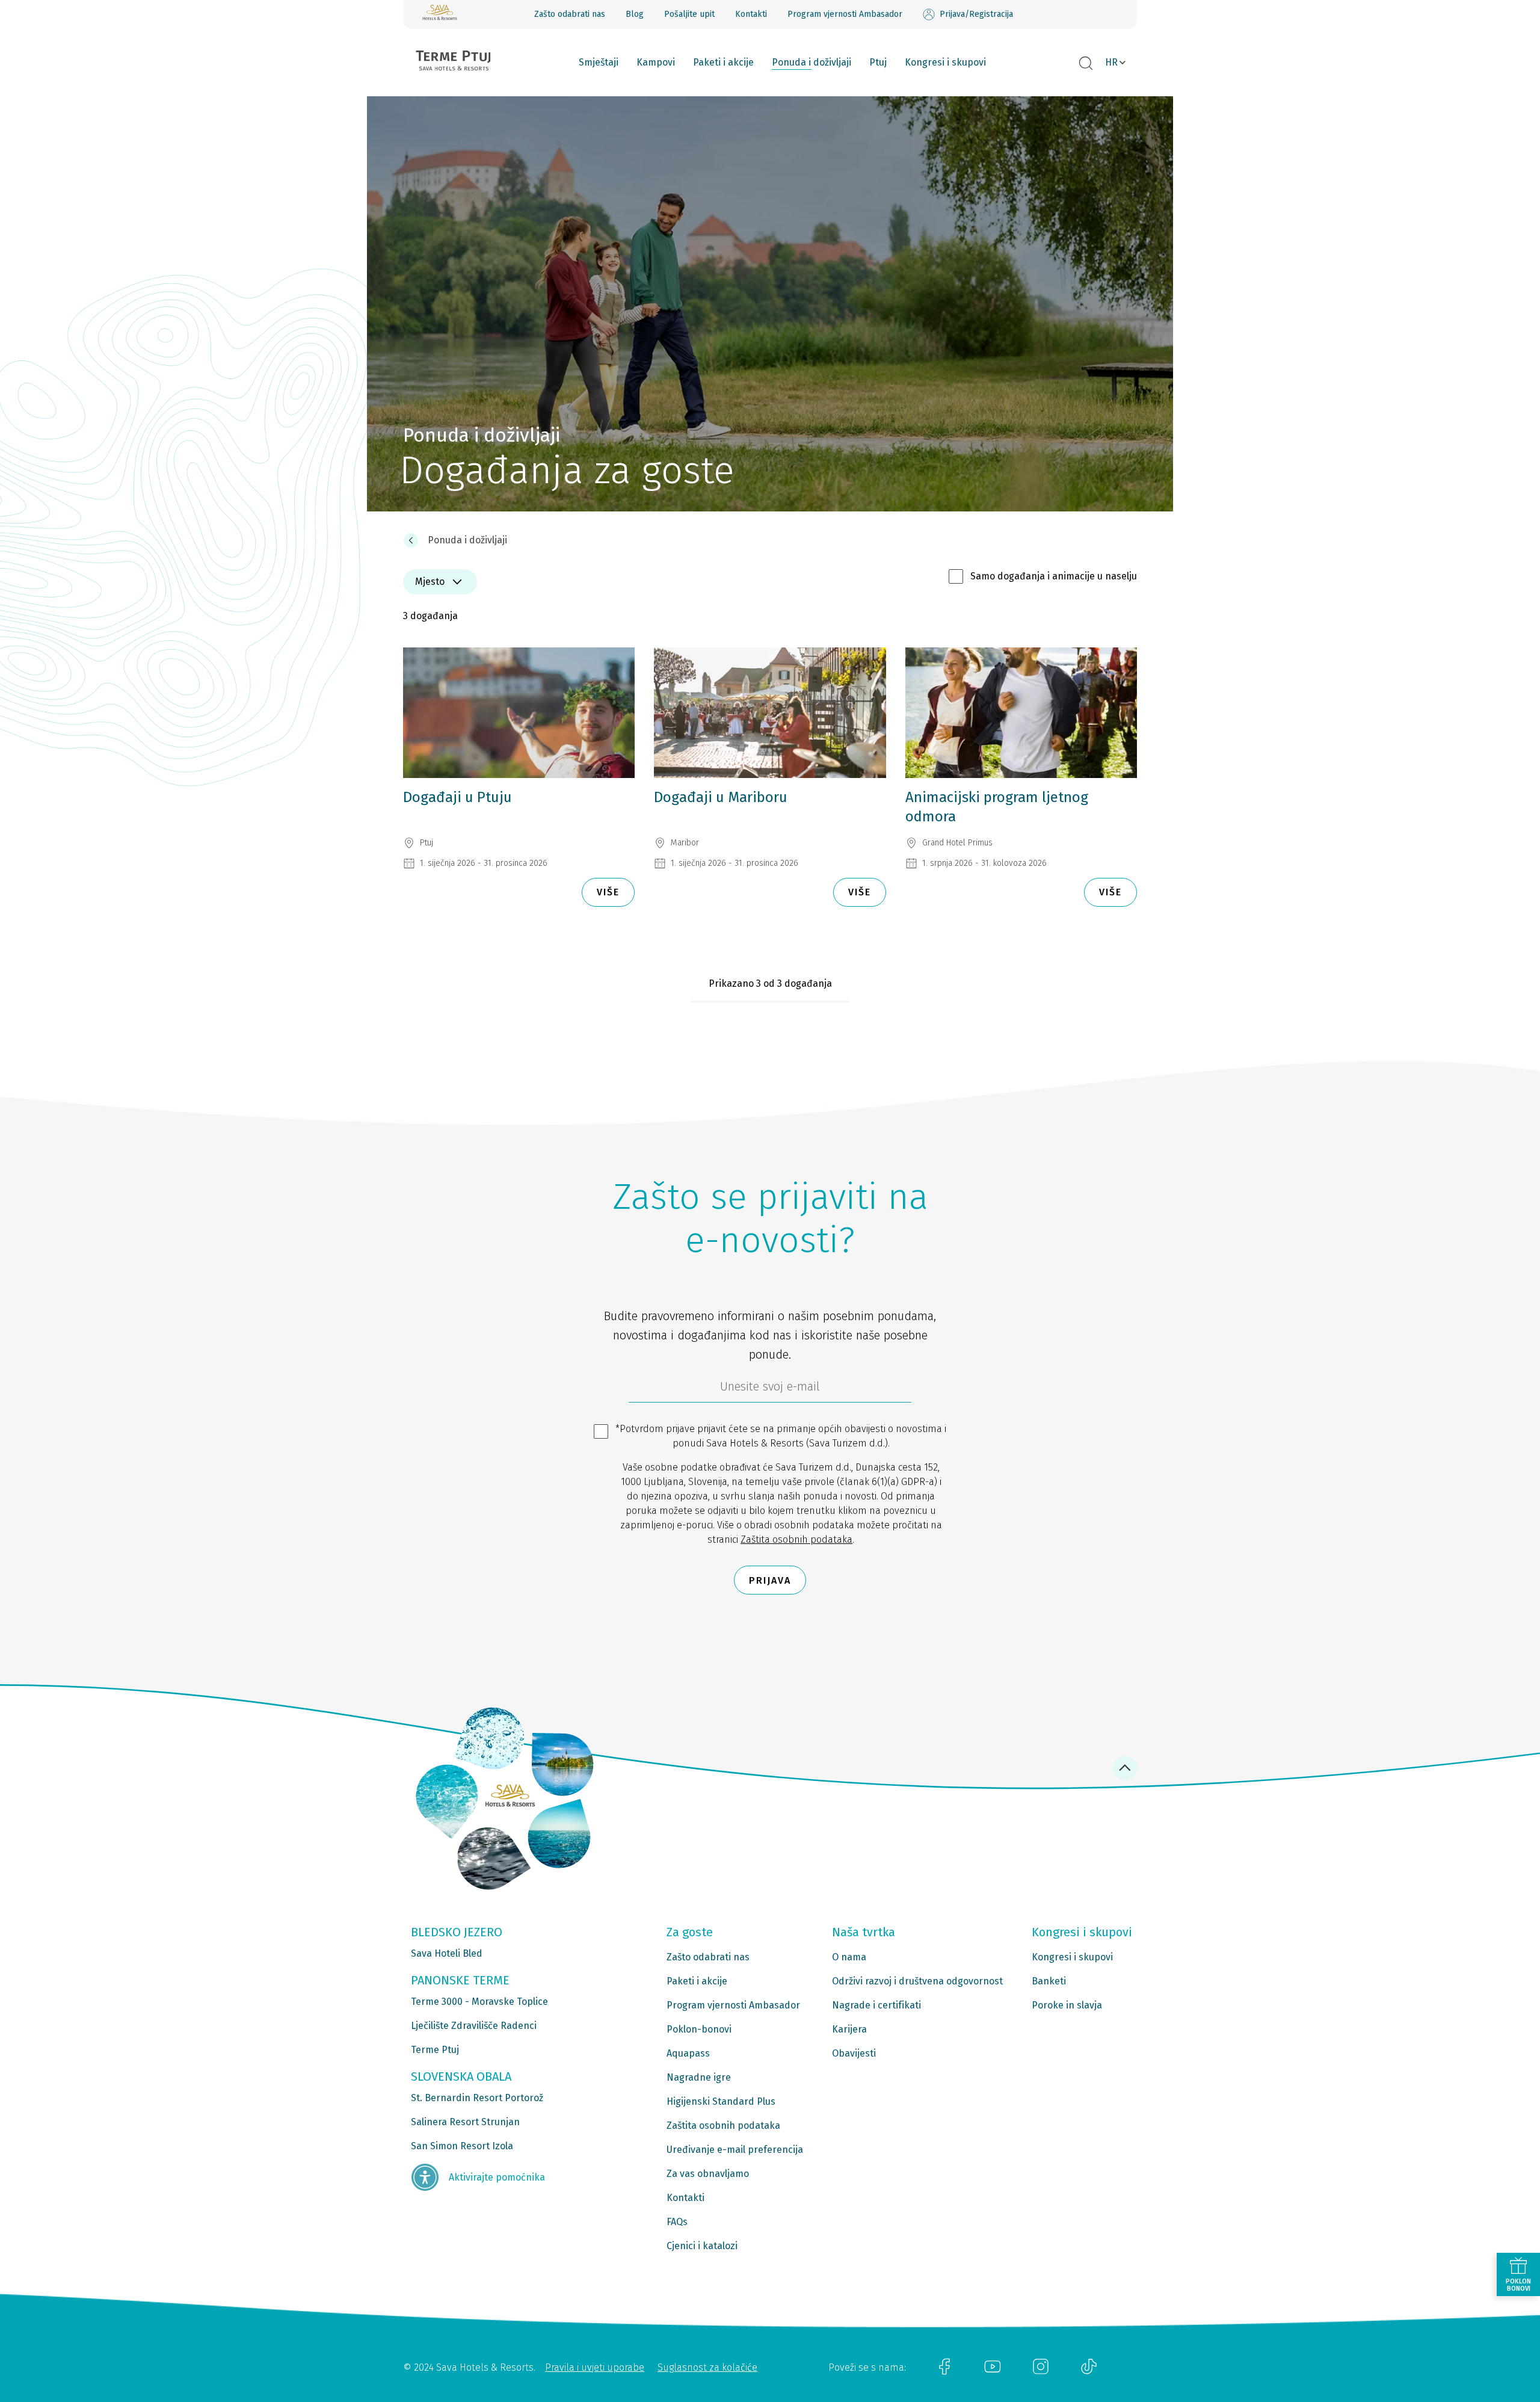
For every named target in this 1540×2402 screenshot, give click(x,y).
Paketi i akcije (723, 62)
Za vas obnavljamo (708, 2174)
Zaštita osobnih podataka (796, 1539)
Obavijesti (854, 2053)
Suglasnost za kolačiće (707, 2367)
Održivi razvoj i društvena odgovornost (917, 1981)
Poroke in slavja (1067, 2005)
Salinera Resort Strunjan (465, 2122)
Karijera (849, 2029)
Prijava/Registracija (976, 14)
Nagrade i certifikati (876, 2005)
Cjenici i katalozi (702, 2246)
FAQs (677, 2222)
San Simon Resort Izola (462, 2146)
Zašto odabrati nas (570, 14)
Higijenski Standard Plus (721, 2101)
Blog (635, 14)
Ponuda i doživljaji (812, 62)
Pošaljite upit (689, 14)
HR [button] (1111, 62)
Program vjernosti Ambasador (845, 14)
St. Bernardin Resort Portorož (477, 2098)
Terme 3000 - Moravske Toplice (479, 2002)
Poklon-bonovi (699, 2029)
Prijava (770, 1580)
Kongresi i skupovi (945, 62)
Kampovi (656, 62)
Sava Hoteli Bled (447, 1953)
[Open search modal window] (1086, 64)
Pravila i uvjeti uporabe (595, 2367)
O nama (849, 1957)
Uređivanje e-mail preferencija (735, 2150)
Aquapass (688, 2053)
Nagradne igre (699, 2077)
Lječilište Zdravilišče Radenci (474, 2026)
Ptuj (878, 62)
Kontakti (751, 14)
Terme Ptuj (435, 2050)
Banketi (1049, 1981)
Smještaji (599, 62)
